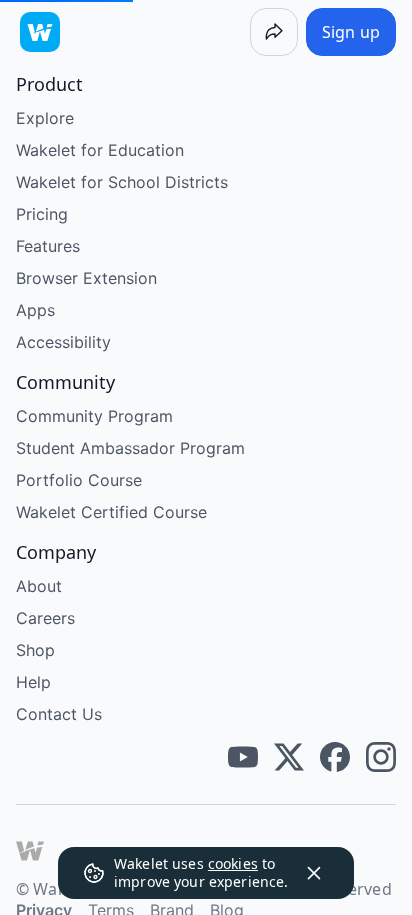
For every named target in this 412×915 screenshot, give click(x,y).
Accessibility (63, 342)
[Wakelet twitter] (289, 757)
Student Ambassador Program (130, 448)
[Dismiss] (314, 873)
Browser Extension (86, 278)
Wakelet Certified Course (111, 512)
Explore (45, 118)
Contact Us (59, 714)
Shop (35, 650)
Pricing (42, 214)
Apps (35, 310)
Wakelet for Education (100, 150)
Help (33, 682)
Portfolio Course (79, 480)
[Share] (274, 32)
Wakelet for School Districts (122, 182)
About (39, 586)
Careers (45, 618)
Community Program (94, 416)
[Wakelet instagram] (381, 757)
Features (48, 246)
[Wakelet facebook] (335, 757)
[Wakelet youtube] (243, 757)
